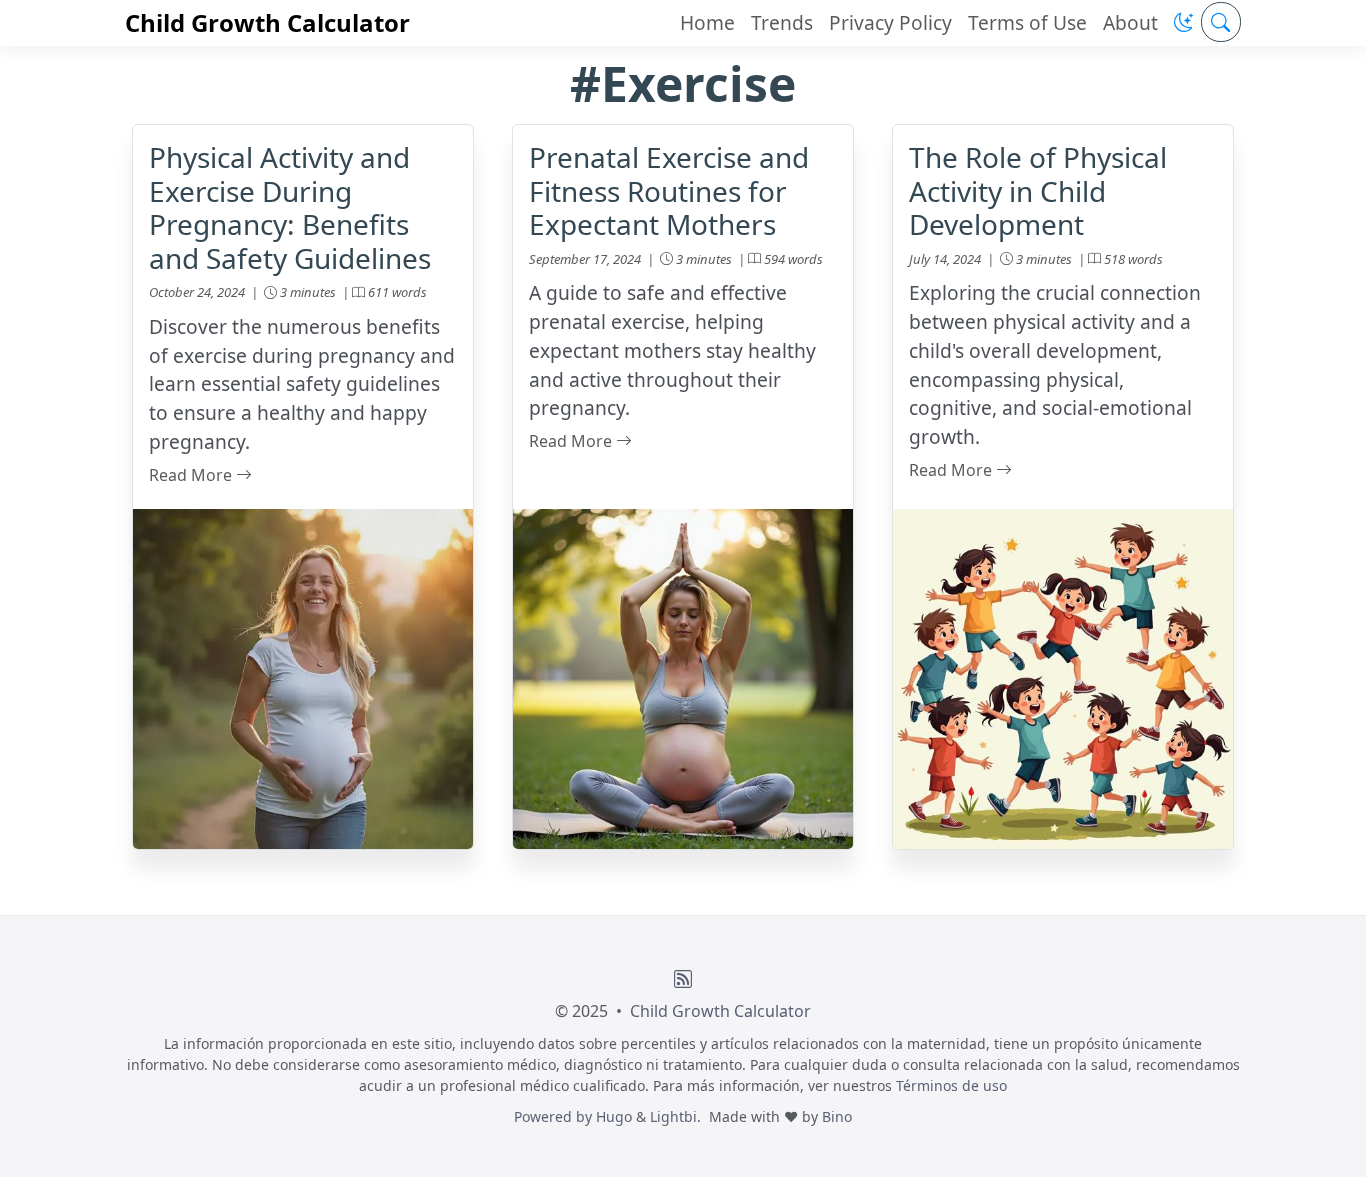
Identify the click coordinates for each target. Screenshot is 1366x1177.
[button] (1183, 22)
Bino (837, 1116)
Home (707, 22)
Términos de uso (951, 1085)
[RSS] (683, 979)
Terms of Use (1027, 22)
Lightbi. (675, 1116)
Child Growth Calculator (267, 22)
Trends (782, 22)
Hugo (614, 1116)
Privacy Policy (890, 22)
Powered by (555, 1116)
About (1130, 22)
